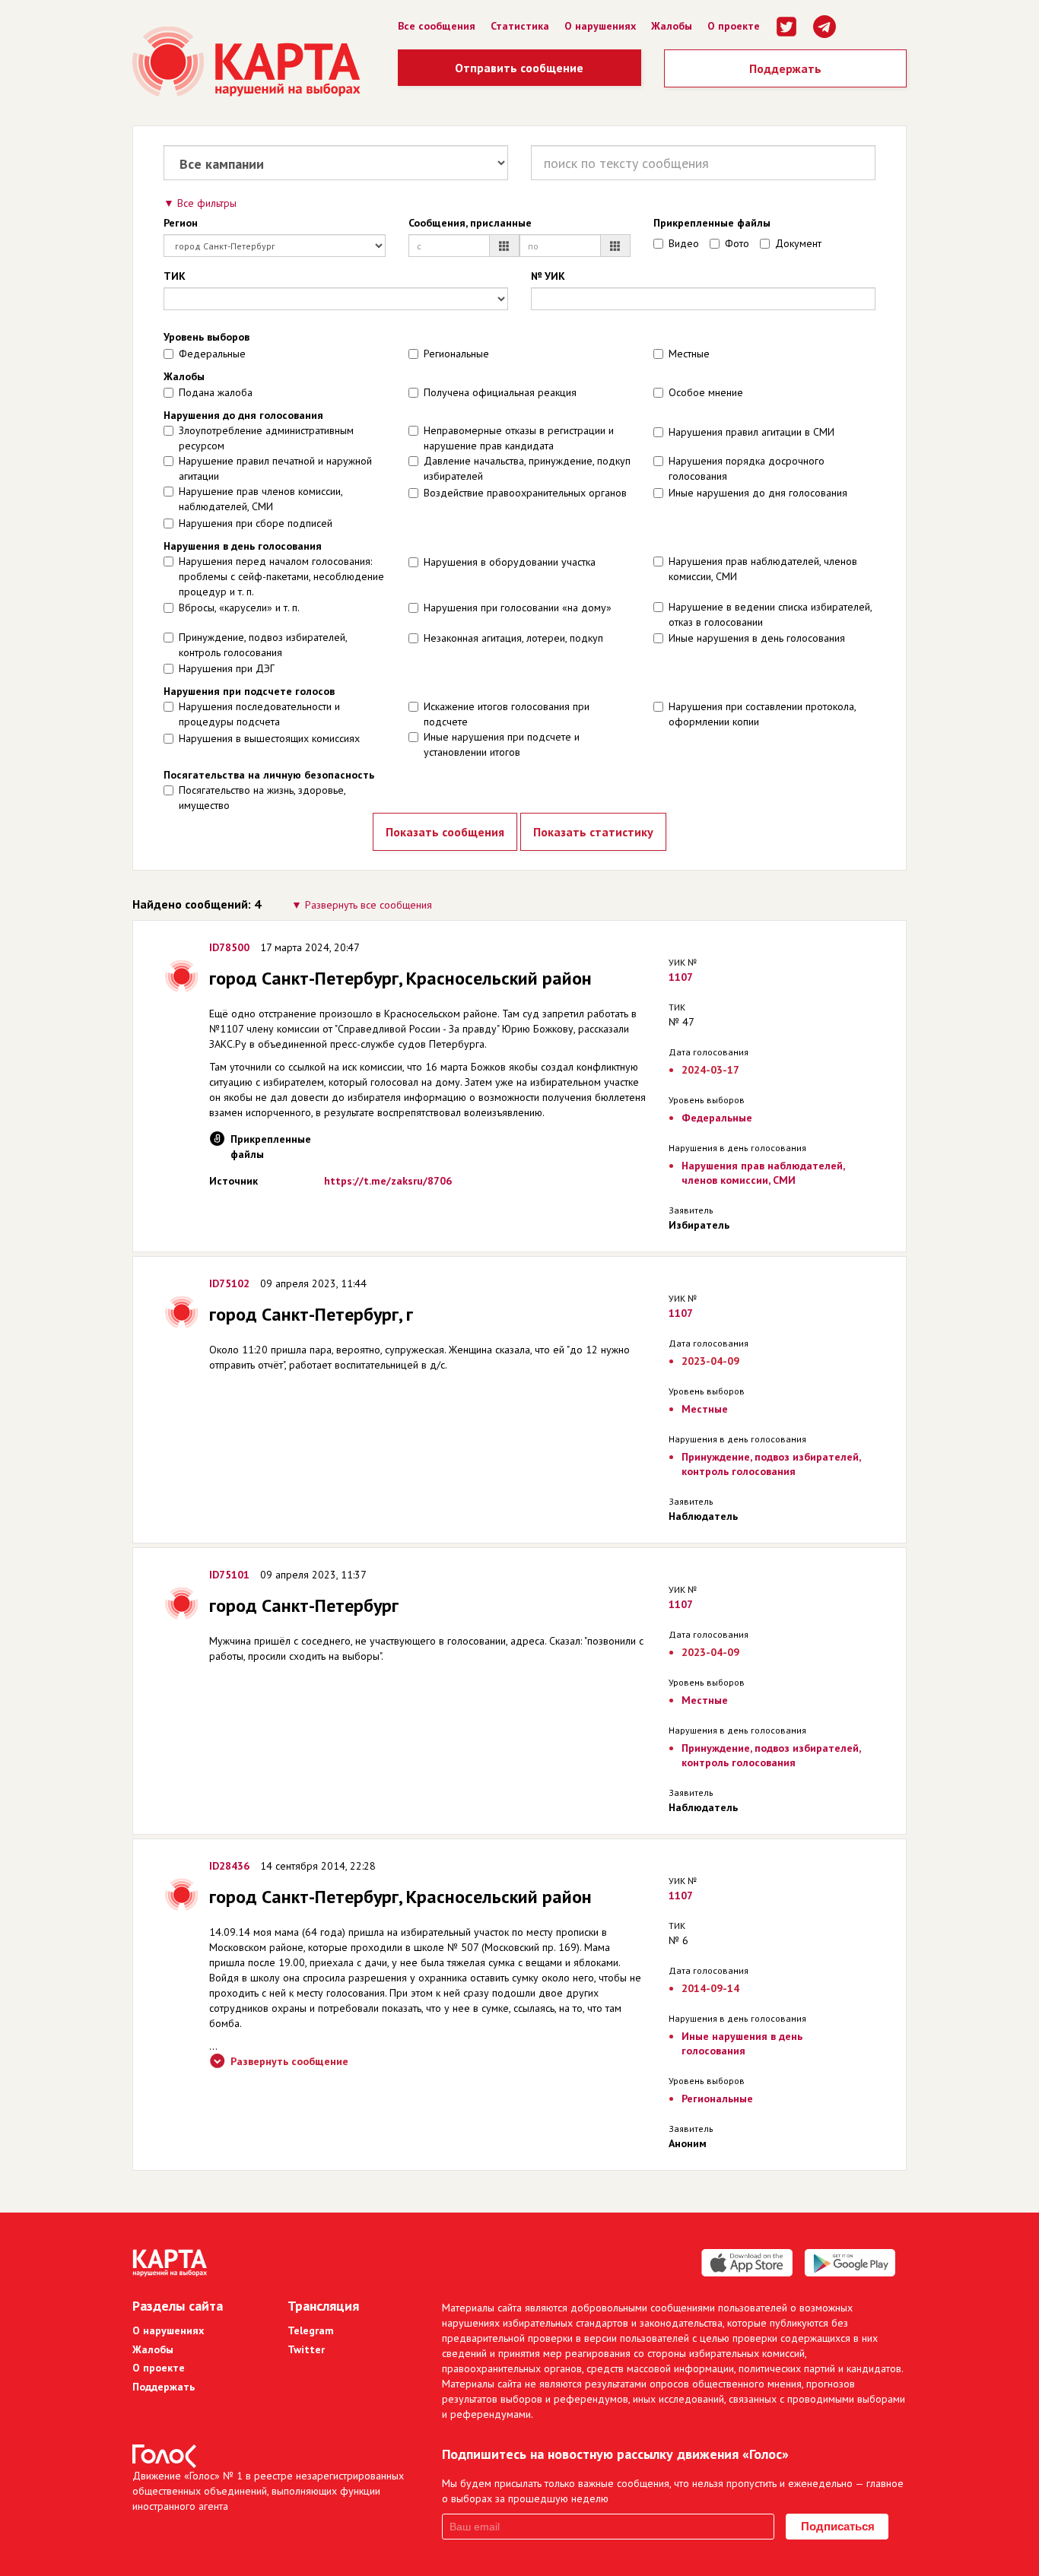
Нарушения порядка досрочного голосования (747, 468)
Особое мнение (706, 392)
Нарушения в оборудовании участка (510, 562)
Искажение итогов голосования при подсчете (507, 714)
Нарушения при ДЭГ (227, 668)
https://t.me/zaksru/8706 (388, 1181)
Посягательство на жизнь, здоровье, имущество (262, 798)
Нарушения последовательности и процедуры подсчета (259, 714)
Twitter (306, 2349)
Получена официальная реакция (500, 392)
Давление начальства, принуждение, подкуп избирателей (527, 468)
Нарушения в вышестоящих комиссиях (269, 738)
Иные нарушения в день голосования (757, 638)
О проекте (734, 26)
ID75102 (229, 1283)
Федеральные (212, 354)
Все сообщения (437, 26)
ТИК (175, 276)
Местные (689, 354)
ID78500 (229, 947)
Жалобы (672, 26)
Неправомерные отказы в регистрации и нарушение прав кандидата (519, 438)
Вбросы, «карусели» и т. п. (239, 608)
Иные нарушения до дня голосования (758, 493)
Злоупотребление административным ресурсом (266, 438)
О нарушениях (600, 26)
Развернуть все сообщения (369, 905)
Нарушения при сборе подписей (256, 523)
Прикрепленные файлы (712, 223)
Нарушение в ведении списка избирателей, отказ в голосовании (770, 614)
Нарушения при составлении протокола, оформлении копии (762, 714)
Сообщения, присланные (470, 223)
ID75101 (229, 1575)
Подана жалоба (216, 392)
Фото (737, 243)
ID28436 (229, 1866)
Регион (181, 223)
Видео (684, 243)
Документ (798, 243)
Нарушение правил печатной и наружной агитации (275, 468)
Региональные (456, 354)
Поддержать (785, 68)
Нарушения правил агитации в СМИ (751, 432)
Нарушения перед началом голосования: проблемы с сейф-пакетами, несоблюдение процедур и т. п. (281, 576)
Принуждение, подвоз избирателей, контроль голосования (263, 645)
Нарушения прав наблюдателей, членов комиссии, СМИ (763, 569)
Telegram (311, 2330)
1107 (681, 977)
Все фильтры (207, 203)
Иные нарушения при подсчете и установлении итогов (502, 744)
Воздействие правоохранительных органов (525, 493)
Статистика (520, 26)
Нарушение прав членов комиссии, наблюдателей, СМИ (261, 499)
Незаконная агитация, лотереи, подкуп (513, 638)
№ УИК (548, 276)
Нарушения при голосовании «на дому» (518, 608)
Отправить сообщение (519, 68)
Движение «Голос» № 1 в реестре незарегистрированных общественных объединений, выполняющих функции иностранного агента (268, 2491)
